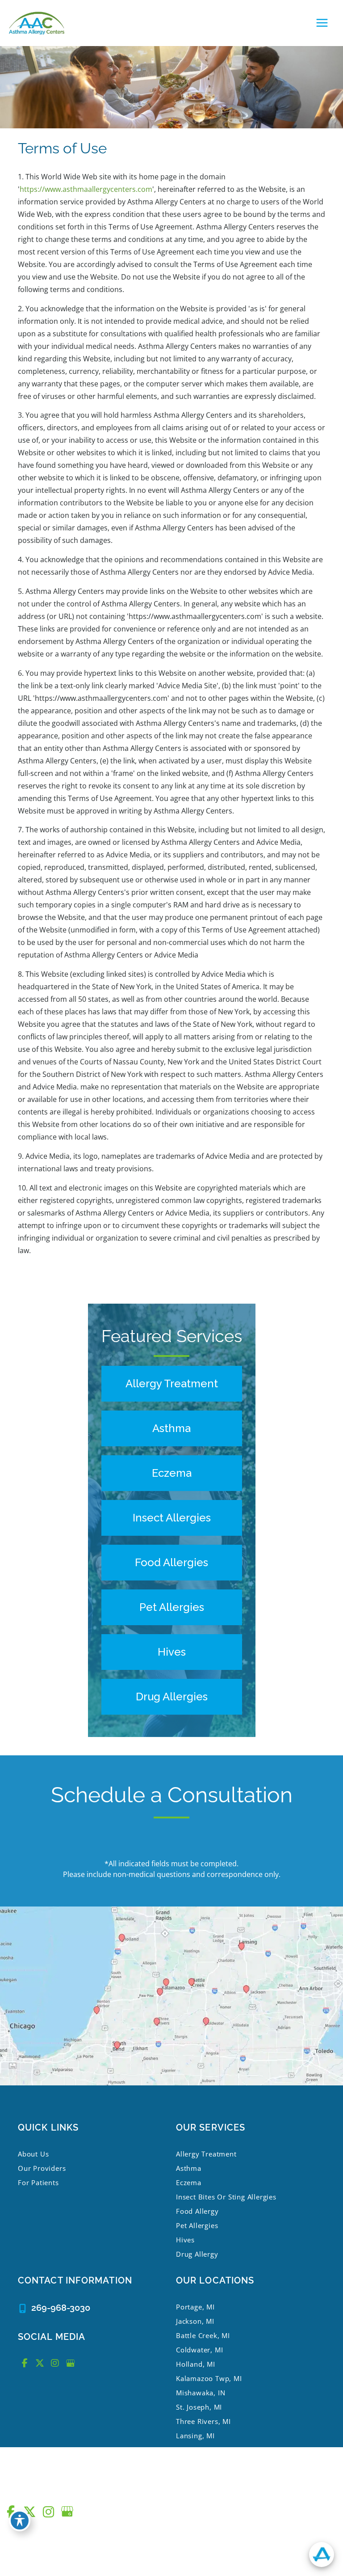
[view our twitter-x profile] (40, 2363)
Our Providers (42, 2168)
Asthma (189, 2168)
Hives (185, 2240)
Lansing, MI (195, 2436)
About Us (33, 2154)
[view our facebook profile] (25, 2363)
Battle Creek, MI (203, 2335)
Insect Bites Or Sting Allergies (226, 2197)
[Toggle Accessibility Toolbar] (20, 2521)
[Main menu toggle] (322, 23)
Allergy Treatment (206, 2154)
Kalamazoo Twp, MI (209, 2378)
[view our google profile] (70, 2363)
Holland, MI (196, 2364)
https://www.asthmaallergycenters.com (86, 189)
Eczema (189, 2182)
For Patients (38, 2182)
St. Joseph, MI (199, 2407)
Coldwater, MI (199, 2350)
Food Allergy (197, 2211)
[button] (172, 1384)
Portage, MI (195, 2307)
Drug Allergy (197, 2254)
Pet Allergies (197, 2225)
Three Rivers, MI (203, 2421)
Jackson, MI (195, 2321)
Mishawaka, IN (201, 2393)
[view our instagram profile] (55, 2363)
